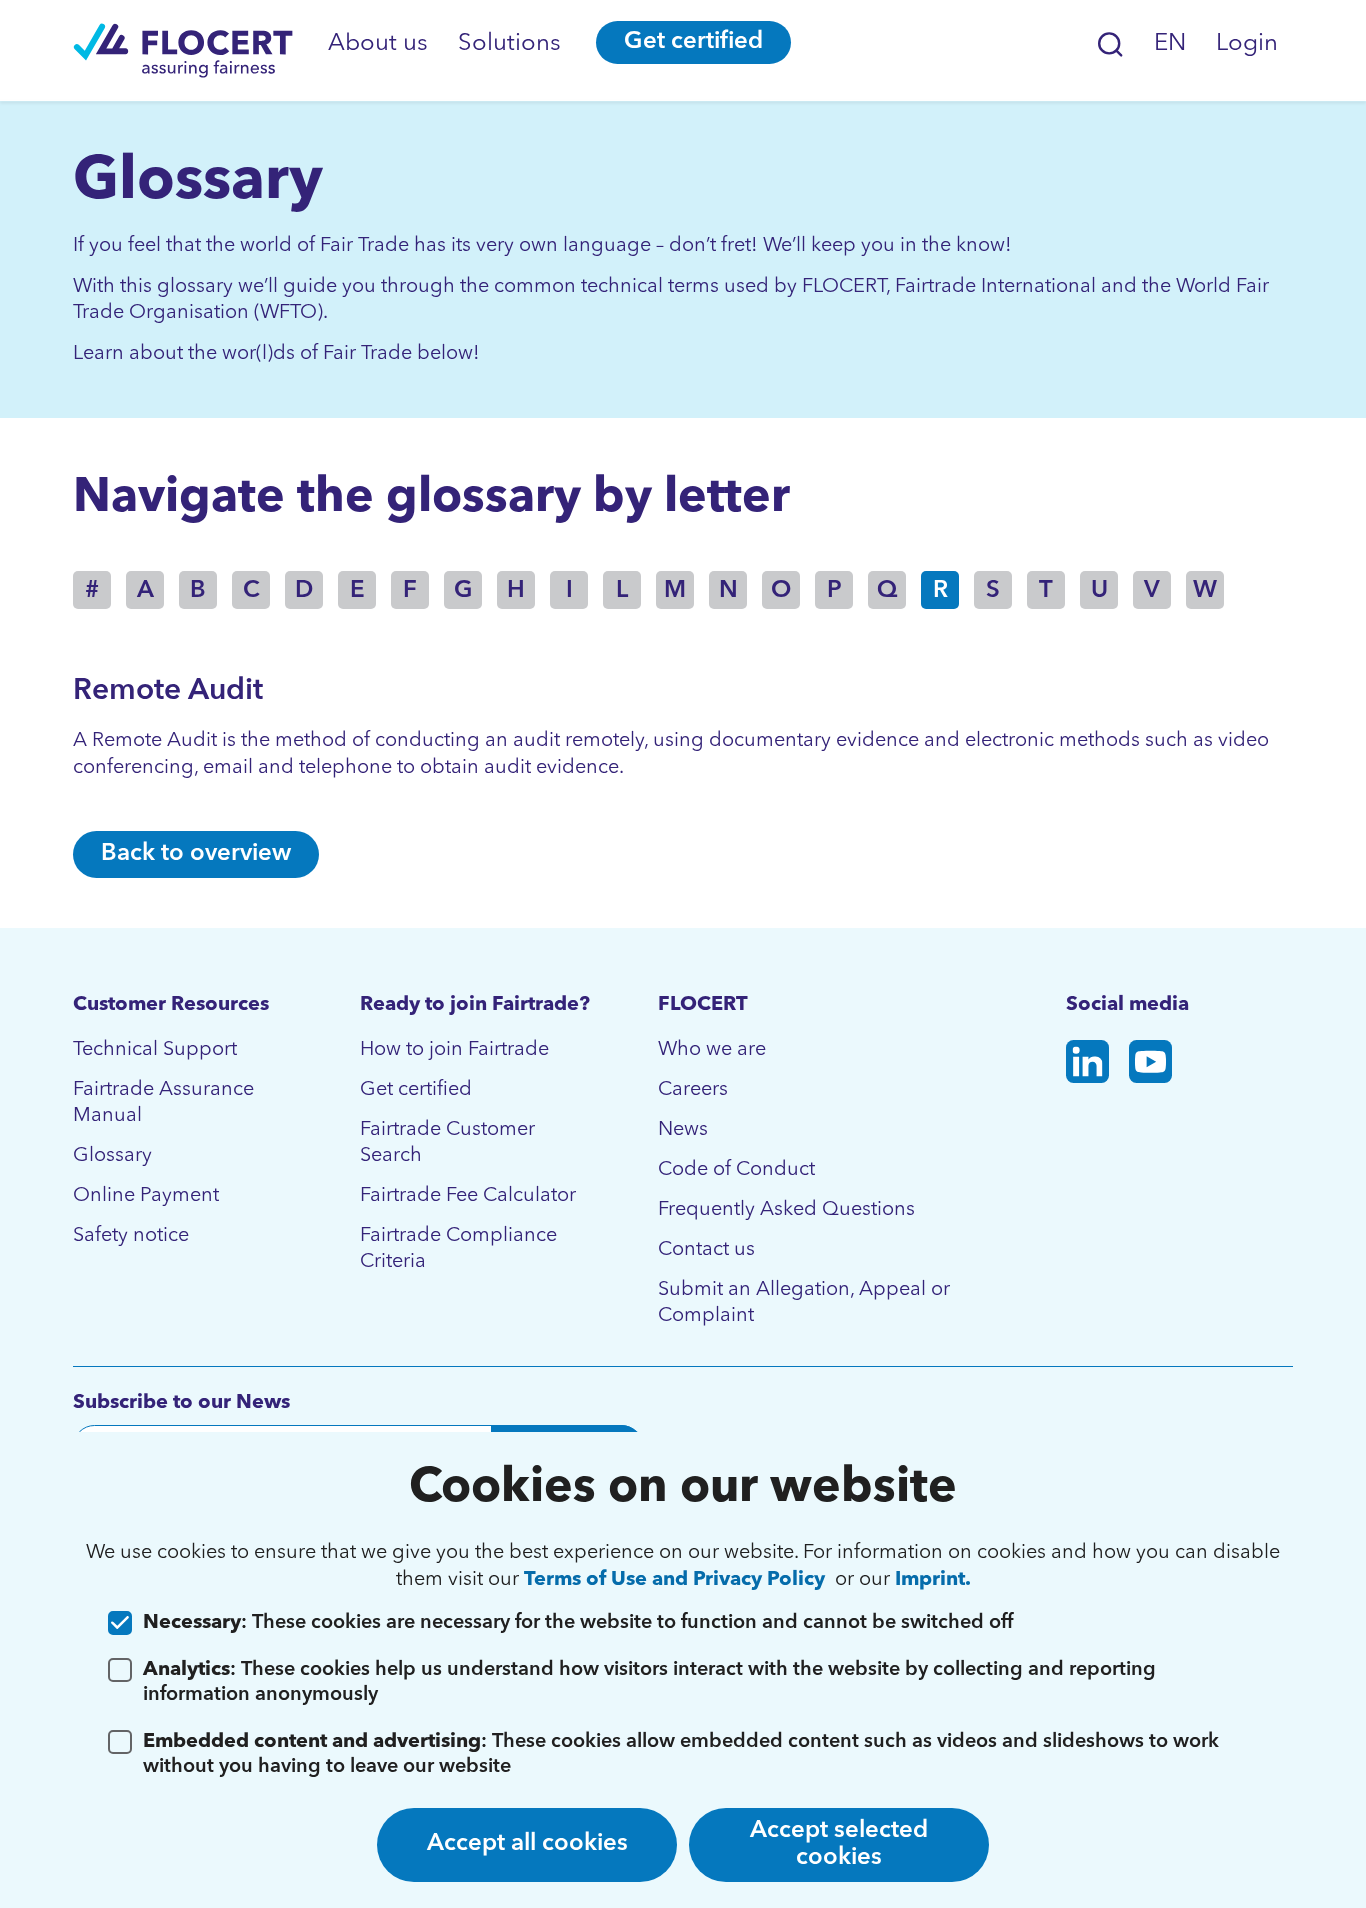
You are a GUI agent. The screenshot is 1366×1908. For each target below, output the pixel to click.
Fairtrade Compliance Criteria (458, 1249)
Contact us (706, 1250)
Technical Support (155, 1050)
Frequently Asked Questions (786, 1210)
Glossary (112, 1156)
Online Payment (146, 1196)
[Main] (183, 50)
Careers (693, 1090)
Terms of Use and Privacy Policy (677, 1580)
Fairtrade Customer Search (447, 1143)
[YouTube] (1150, 1065)
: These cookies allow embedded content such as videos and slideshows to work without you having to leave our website (681, 1754)
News (683, 1130)
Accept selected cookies (839, 1844)
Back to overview (196, 854)
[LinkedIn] (1087, 1065)
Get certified (693, 42)
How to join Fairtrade (454, 1050)
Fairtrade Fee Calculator (468, 1196)
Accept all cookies (527, 1845)
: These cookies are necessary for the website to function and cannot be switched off (578, 1623)
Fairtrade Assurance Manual (163, 1103)
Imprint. (933, 1580)
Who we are (712, 1050)
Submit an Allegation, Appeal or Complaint (804, 1303)
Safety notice (131, 1236)
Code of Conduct (736, 1170)
